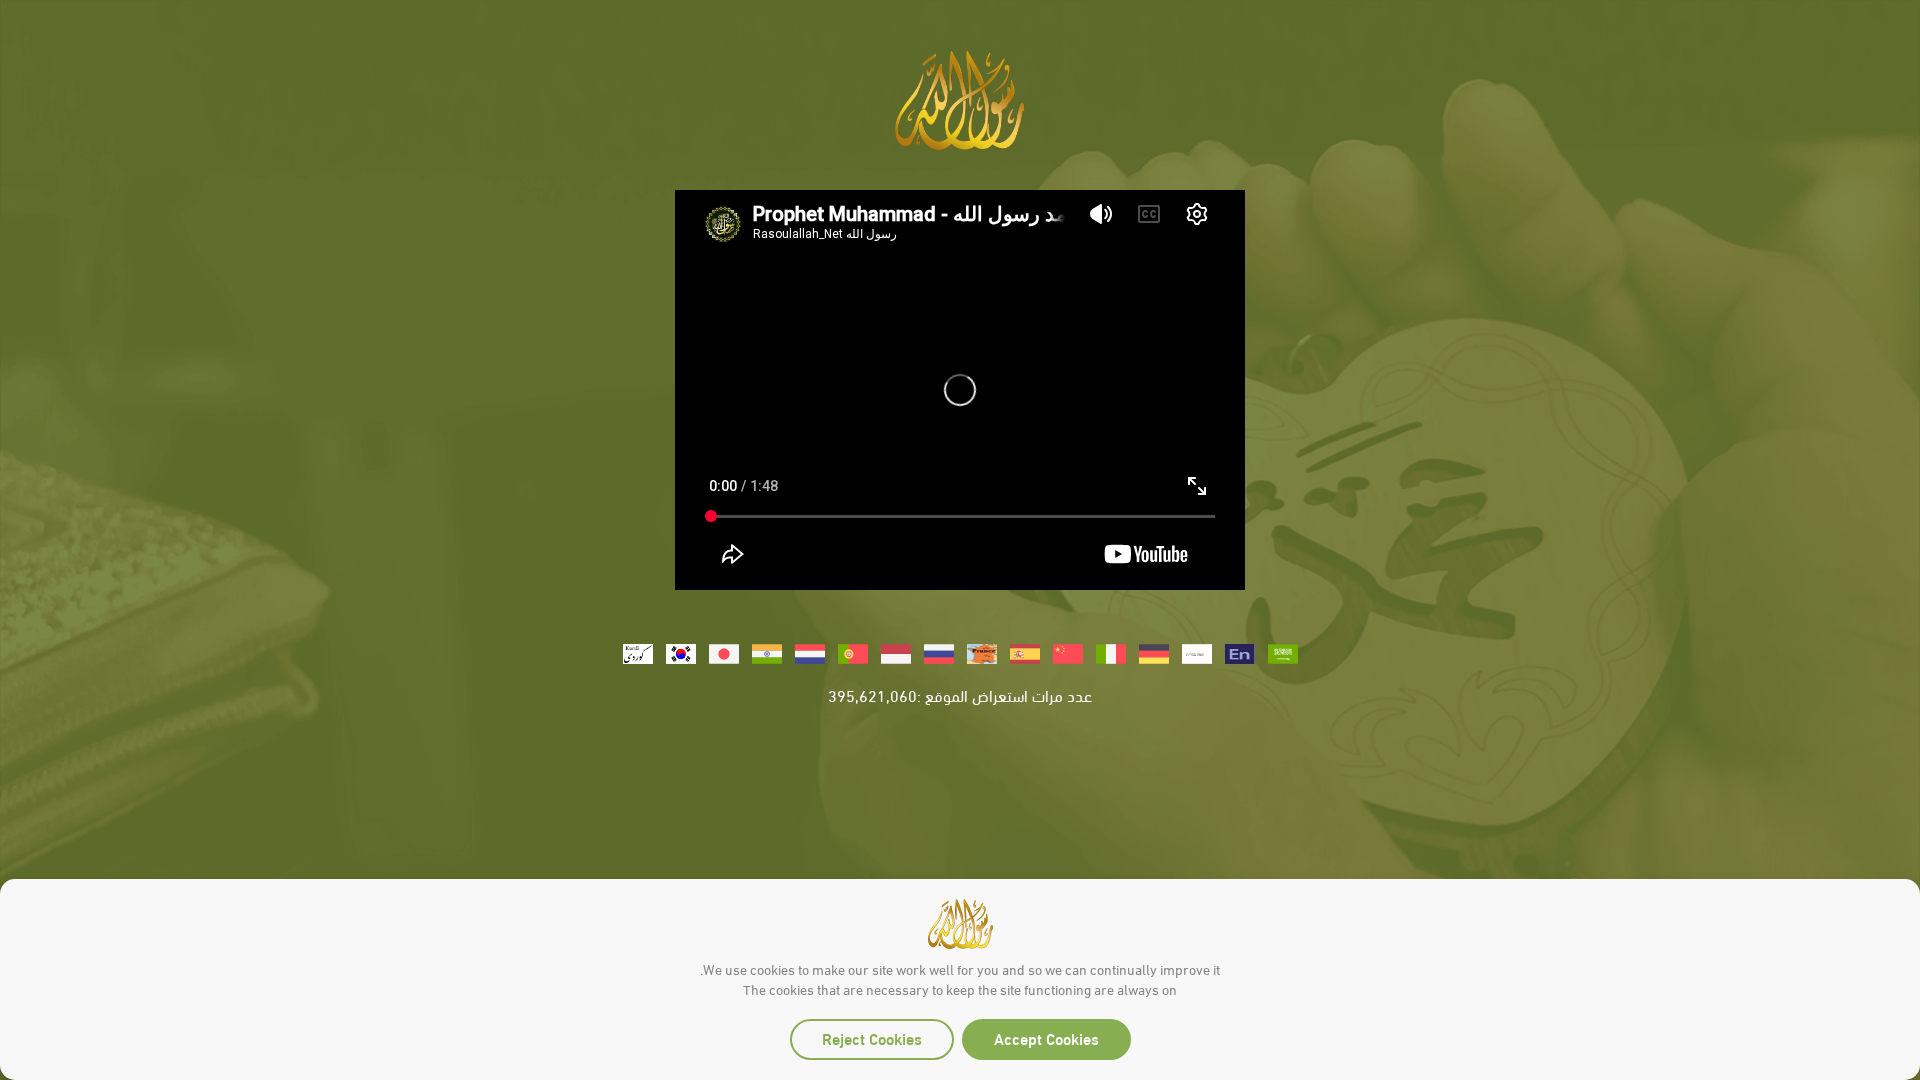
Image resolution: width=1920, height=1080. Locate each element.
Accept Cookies (1046, 1037)
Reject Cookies (872, 1037)
